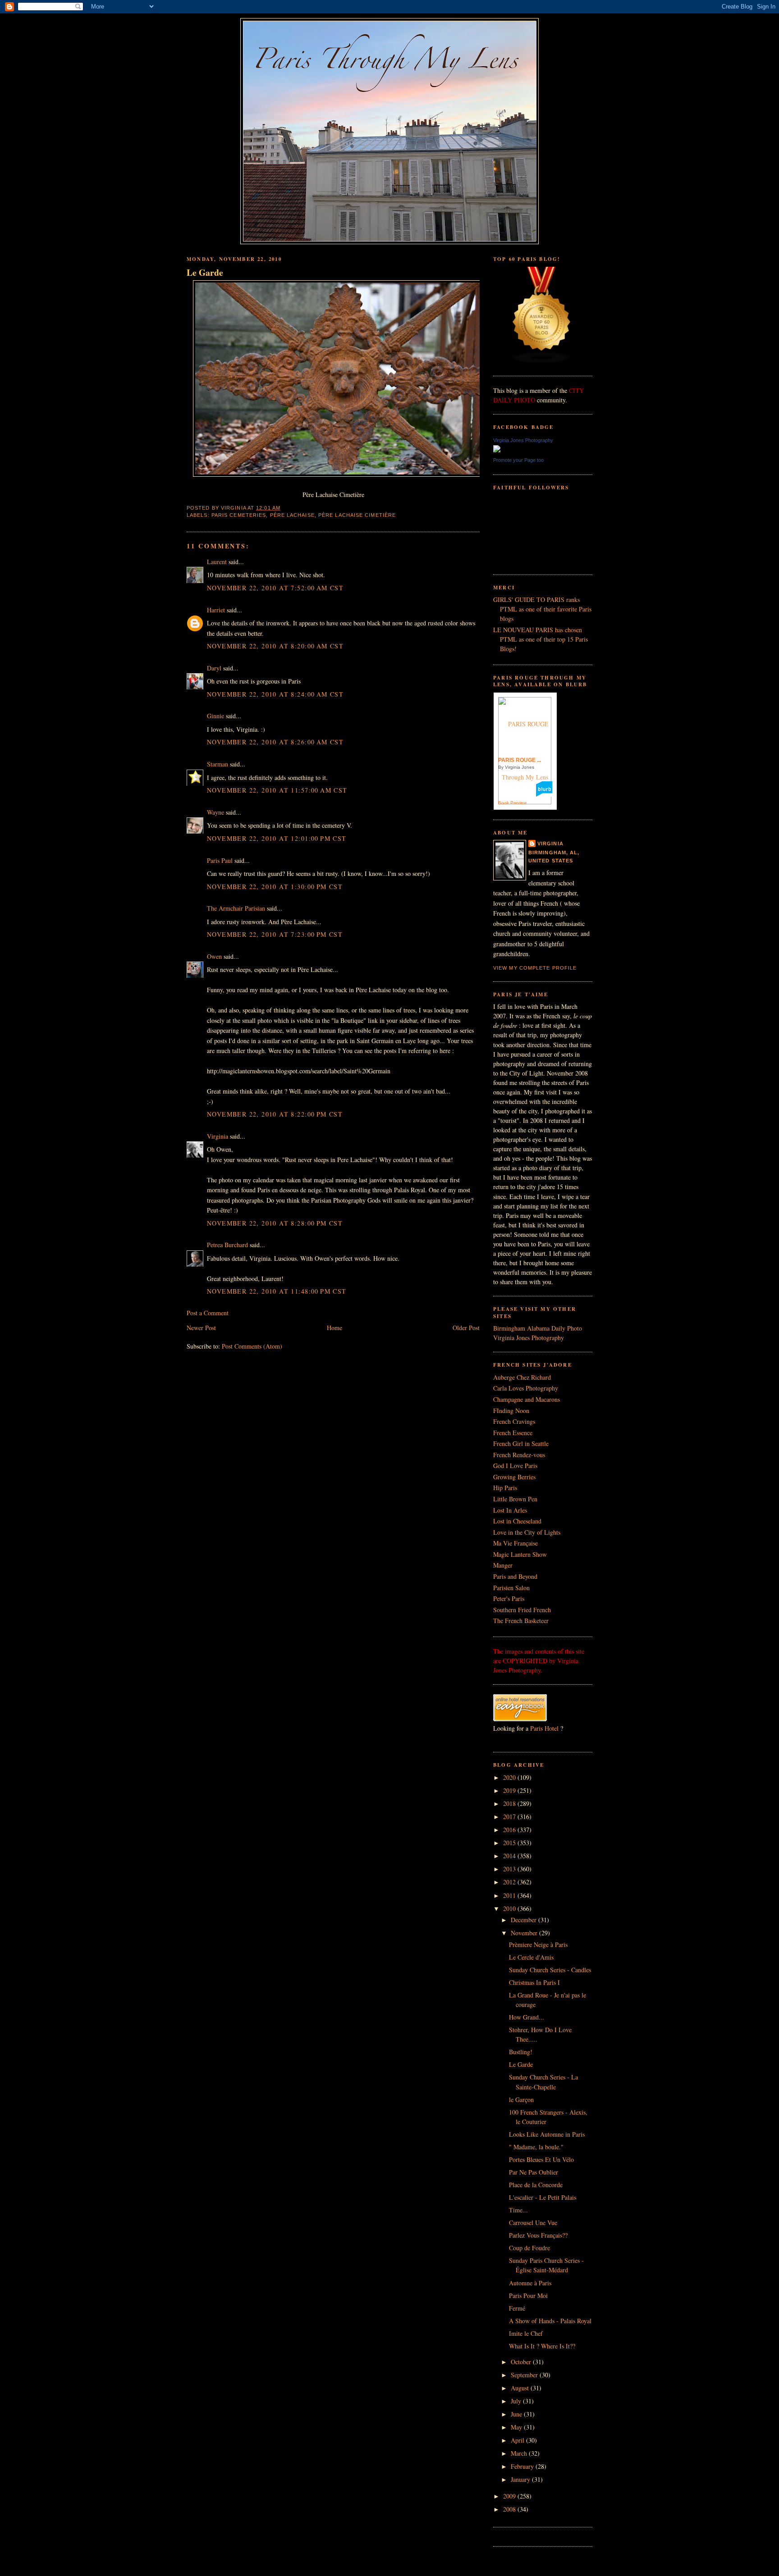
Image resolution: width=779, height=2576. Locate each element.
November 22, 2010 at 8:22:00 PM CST (275, 1114)
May (517, 2427)
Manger (503, 1565)
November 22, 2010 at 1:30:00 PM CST (275, 887)
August (521, 2388)
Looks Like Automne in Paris (547, 2134)
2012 (510, 1882)
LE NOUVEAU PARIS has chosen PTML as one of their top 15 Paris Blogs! (541, 639)
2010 (510, 1908)
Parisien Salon (511, 1588)
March (520, 2453)
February (523, 2466)
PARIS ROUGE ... (520, 760)
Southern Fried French (522, 1610)
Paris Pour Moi (528, 2296)
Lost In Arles (510, 1510)
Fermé (517, 2308)
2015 (510, 1843)
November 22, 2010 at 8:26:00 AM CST (275, 742)
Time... (518, 2210)
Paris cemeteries (239, 515)
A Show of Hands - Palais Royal (550, 2321)
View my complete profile (535, 968)
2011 (510, 1895)
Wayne (215, 812)
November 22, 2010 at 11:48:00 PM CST (277, 1291)
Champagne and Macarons (527, 1399)
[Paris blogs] (542, 362)
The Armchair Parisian (236, 908)
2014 (510, 1856)
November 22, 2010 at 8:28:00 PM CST (275, 1223)
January (521, 2479)
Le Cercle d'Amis (531, 1957)
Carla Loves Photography (526, 1388)
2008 (510, 2509)
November (525, 1933)
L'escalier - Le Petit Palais (543, 2197)
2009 (510, 2496)
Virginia (218, 1136)
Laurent (217, 562)
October (522, 2362)
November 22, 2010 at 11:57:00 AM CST (277, 790)
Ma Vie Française (516, 1543)
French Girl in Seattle (521, 1443)
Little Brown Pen (515, 1499)
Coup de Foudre (529, 2248)
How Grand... (527, 2017)
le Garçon (521, 2100)
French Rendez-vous (519, 1455)
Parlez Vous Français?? (538, 2235)
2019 (510, 1790)
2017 (510, 1817)
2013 (510, 1869)
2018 (510, 1803)
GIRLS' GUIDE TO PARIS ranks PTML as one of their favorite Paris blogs (542, 609)
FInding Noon (511, 1411)
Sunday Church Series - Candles (550, 1970)
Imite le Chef (526, 2333)
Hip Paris (505, 1488)
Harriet (216, 610)
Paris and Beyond (515, 1576)
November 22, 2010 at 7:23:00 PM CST (275, 934)
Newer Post (201, 1328)
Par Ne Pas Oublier (534, 2172)
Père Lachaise (292, 515)
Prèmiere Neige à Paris (538, 1945)
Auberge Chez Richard (522, 1377)
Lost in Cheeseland (517, 1521)
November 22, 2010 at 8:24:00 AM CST (275, 694)
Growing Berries (514, 1477)
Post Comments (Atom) (252, 1346)
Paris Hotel (544, 1728)
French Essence (513, 1433)
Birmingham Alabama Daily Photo (538, 1328)
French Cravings (514, 1421)
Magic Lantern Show (520, 1554)
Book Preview (512, 803)
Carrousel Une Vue (533, 2223)
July (517, 2401)
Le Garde (205, 273)
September (525, 2375)
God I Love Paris (515, 1466)
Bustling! (521, 2052)
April (518, 2440)
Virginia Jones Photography (523, 440)
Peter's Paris (509, 1598)
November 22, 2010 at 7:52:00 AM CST (275, 588)
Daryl (214, 668)
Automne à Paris (530, 2283)
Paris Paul (220, 860)
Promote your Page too (518, 460)
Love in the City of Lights (527, 1532)
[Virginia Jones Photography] (497, 450)
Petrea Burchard (227, 1245)
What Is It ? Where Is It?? (542, 2346)
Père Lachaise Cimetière (357, 515)
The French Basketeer (521, 1621)
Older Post (466, 1328)
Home (335, 1328)
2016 (510, 1830)
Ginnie (215, 716)
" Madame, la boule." (536, 2147)
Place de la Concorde (536, 2185)
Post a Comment (208, 1313)
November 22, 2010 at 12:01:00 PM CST (277, 838)
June (517, 2414)
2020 (510, 1777)
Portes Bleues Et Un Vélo (541, 2159)
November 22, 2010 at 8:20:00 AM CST (275, 646)
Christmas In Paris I (534, 1982)
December (525, 1920)
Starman (218, 764)
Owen (214, 956)
